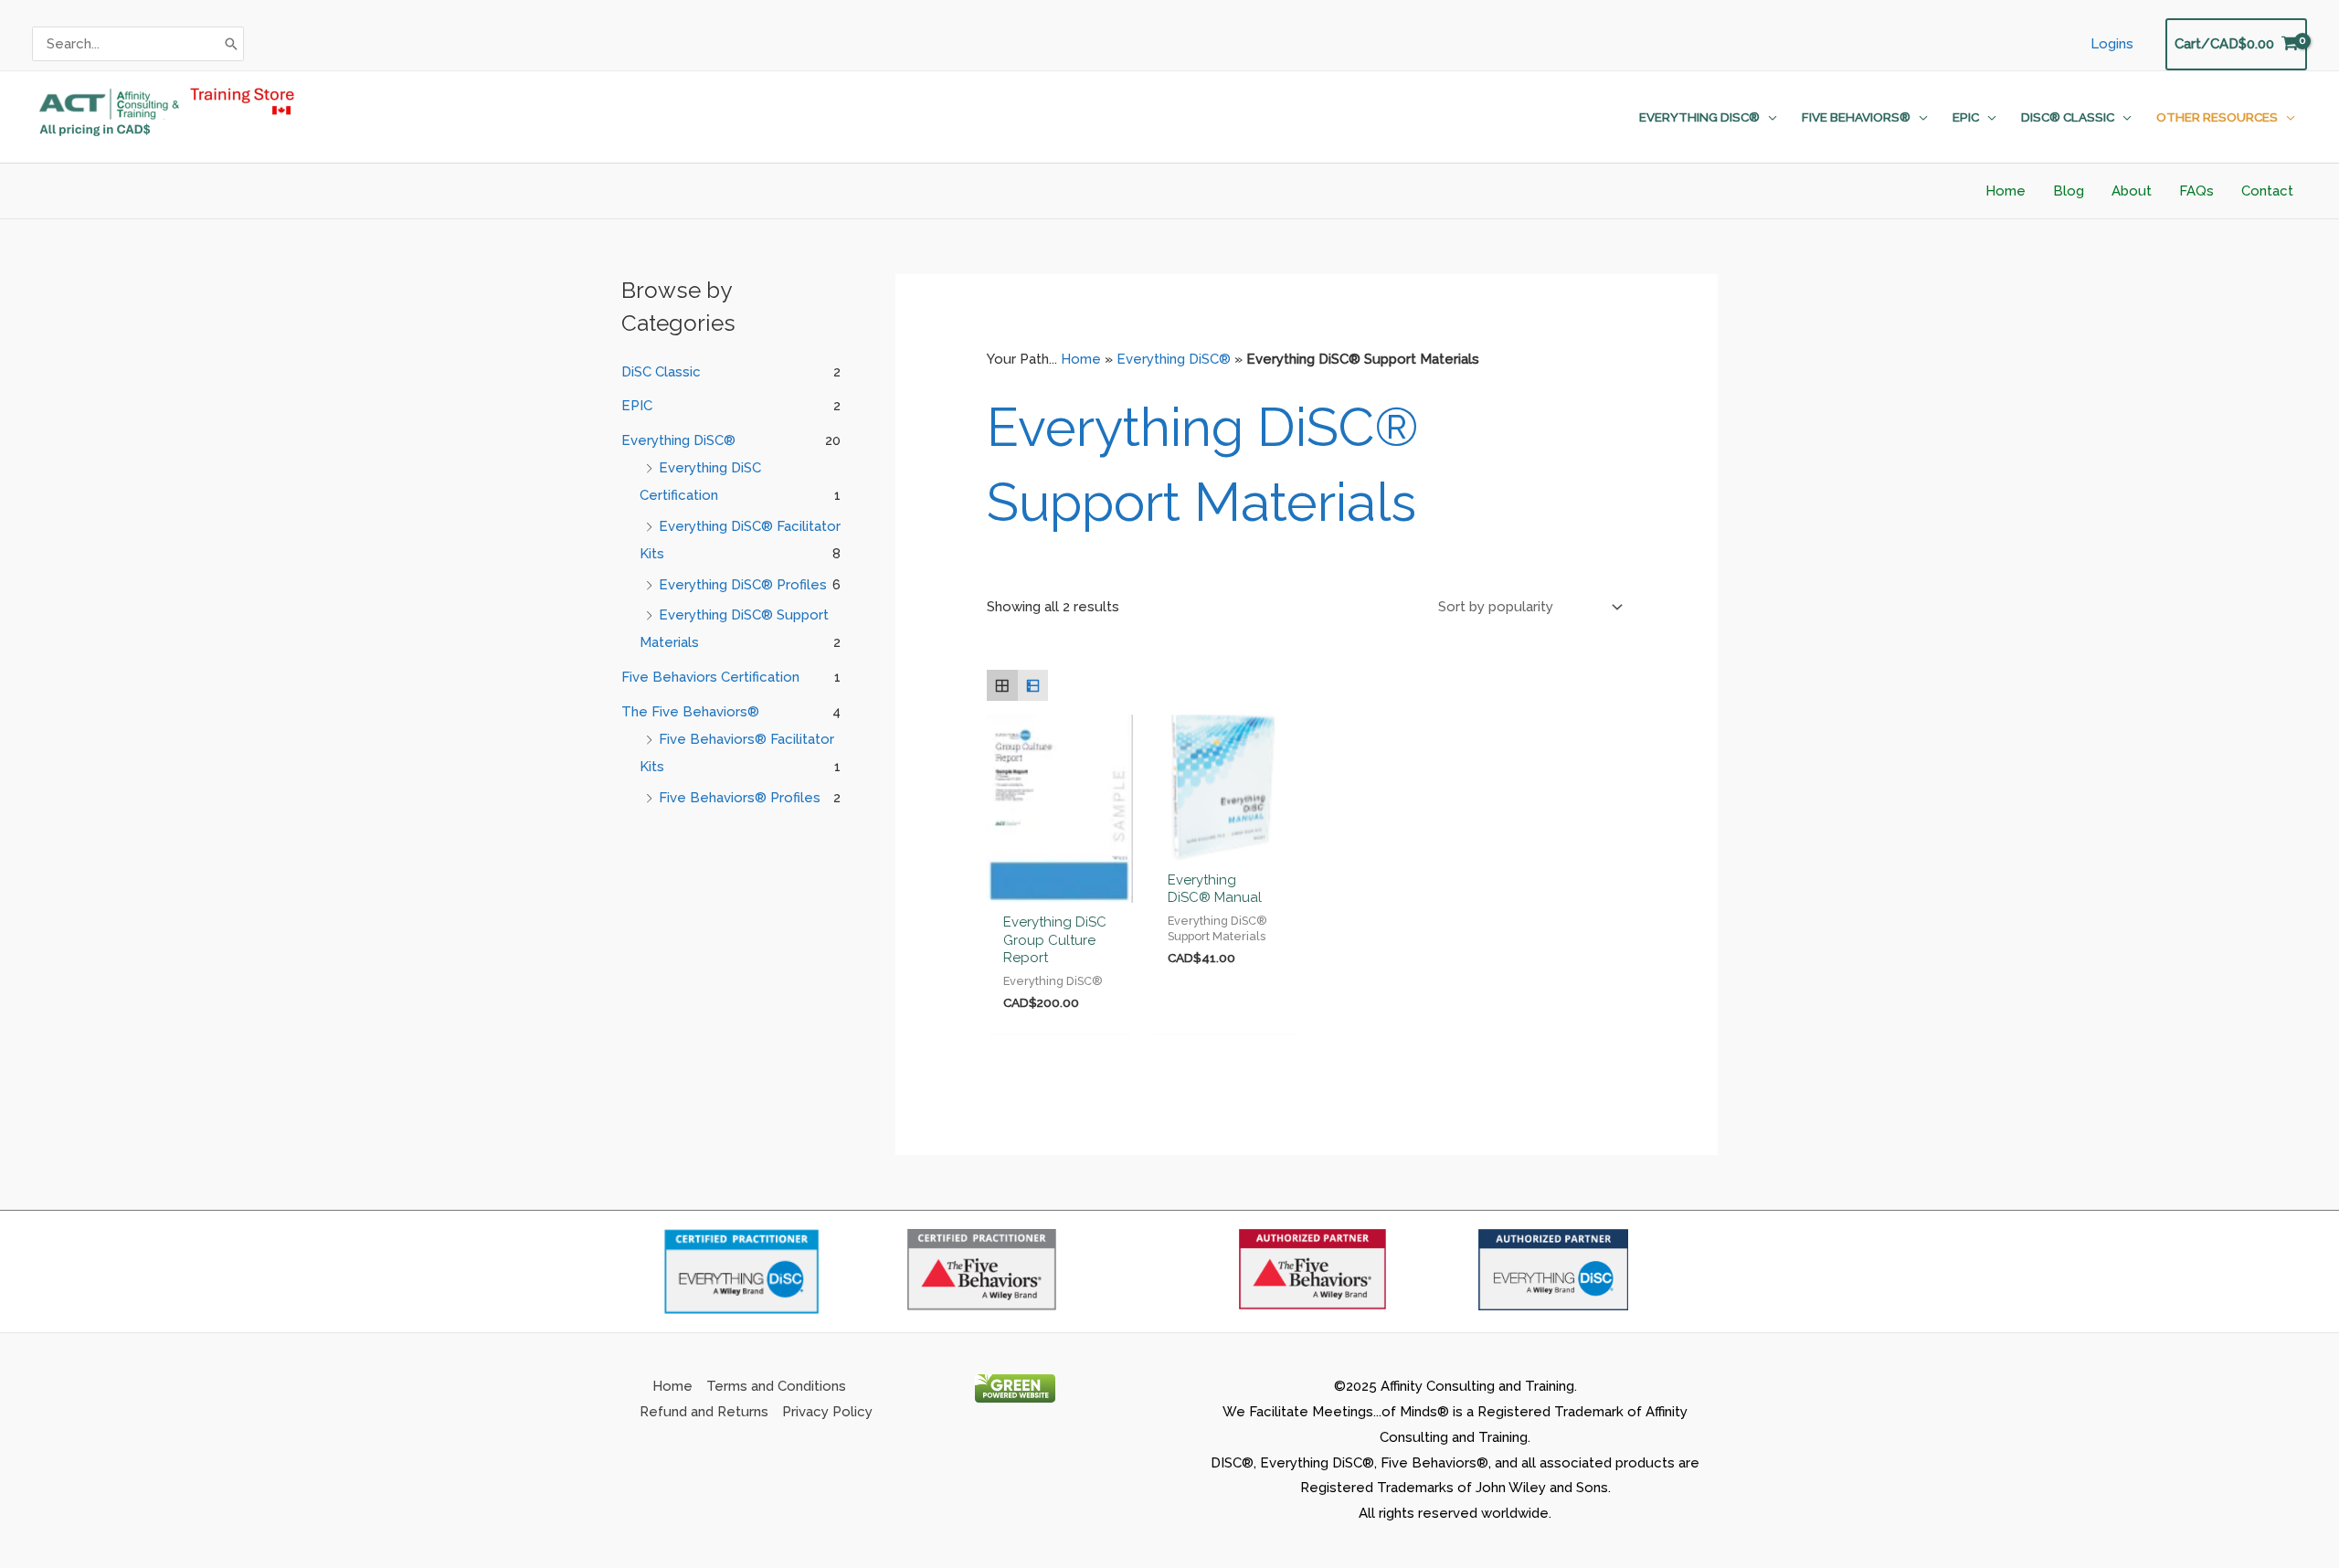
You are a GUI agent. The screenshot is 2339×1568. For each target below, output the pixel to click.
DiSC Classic (661, 372)
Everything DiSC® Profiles (743, 585)
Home (1081, 359)
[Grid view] (1002, 685)
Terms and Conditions (776, 1386)
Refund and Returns (704, 1412)
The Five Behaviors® (690, 712)
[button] (1768, 117)
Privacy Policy (827, 1412)
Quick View (1060, 887)
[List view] (1033, 685)
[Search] (231, 44)
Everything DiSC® (678, 440)
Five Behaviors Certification (710, 677)
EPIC (637, 406)
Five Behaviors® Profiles (740, 798)
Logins (2112, 44)
